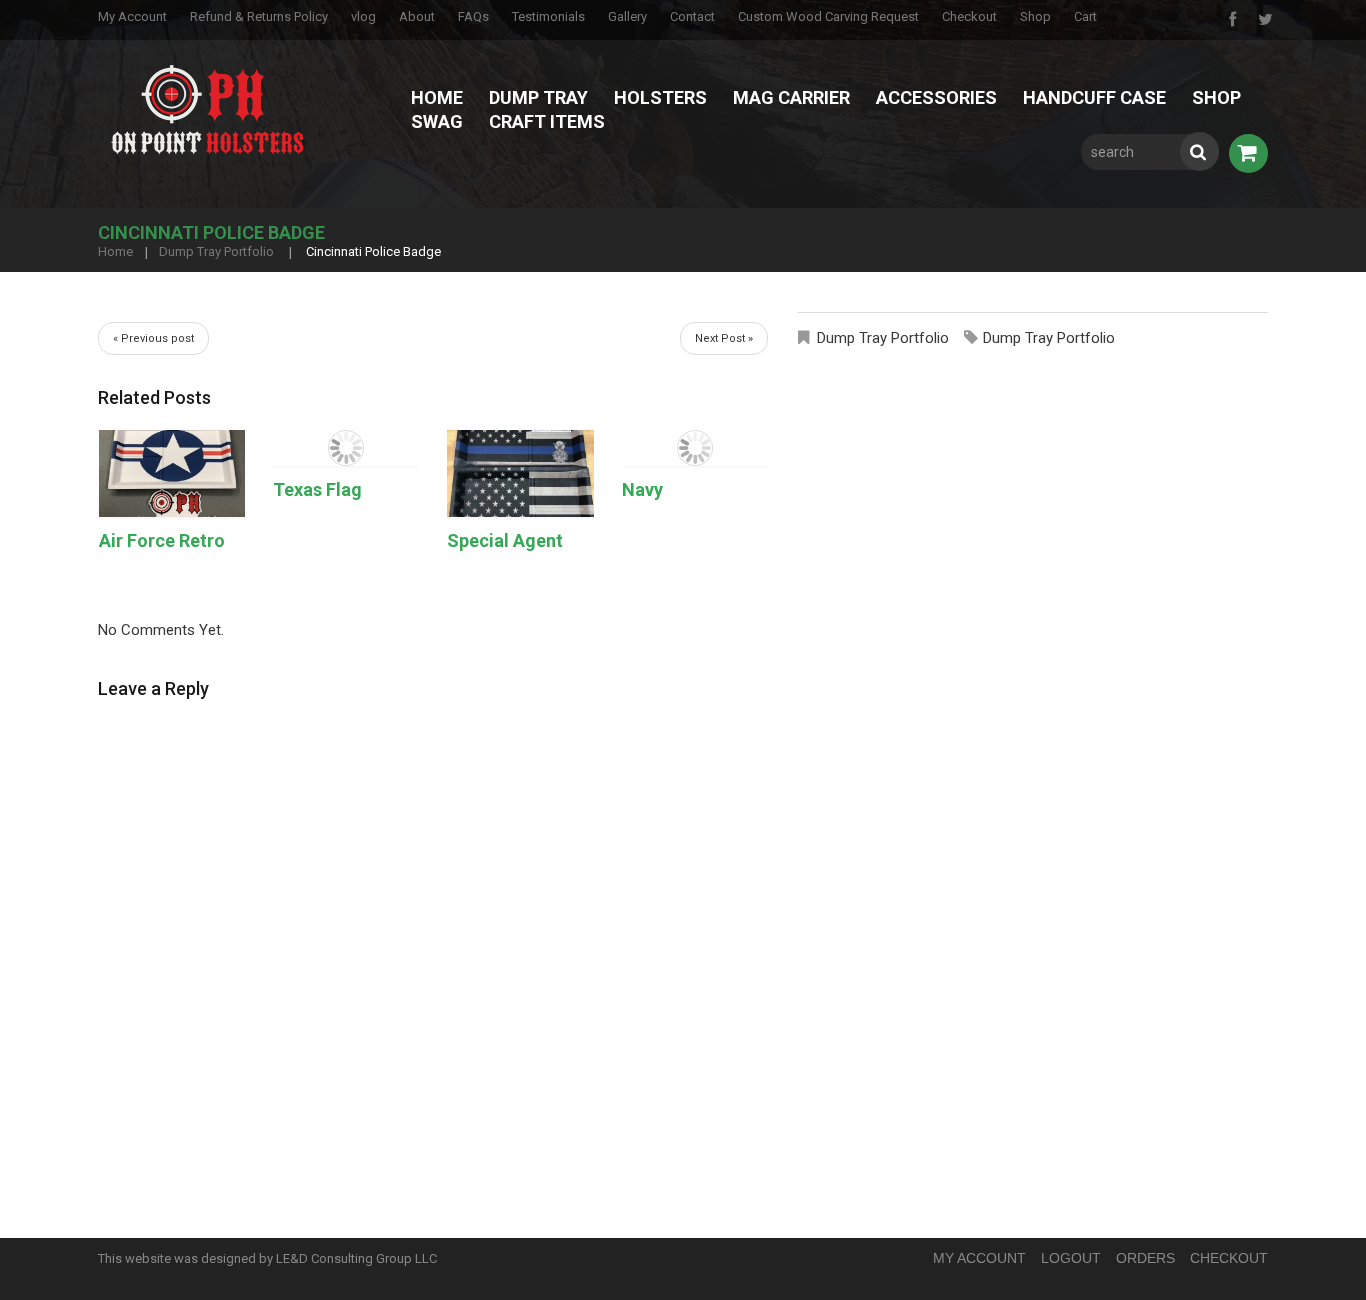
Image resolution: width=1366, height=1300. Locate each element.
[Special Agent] (520, 474)
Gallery (627, 16)
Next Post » (724, 338)
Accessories (936, 97)
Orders (1145, 1258)
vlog (363, 16)
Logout (1071, 1258)
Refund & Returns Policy (259, 16)
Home (437, 97)
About (417, 16)
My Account (132, 16)
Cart (1085, 16)
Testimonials (548, 16)
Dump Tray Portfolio (216, 251)
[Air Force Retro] (172, 474)
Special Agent (505, 540)
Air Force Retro (162, 540)
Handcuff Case (1094, 97)
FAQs (473, 16)
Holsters (660, 97)
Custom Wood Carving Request (828, 16)
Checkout (969, 16)
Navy (642, 489)
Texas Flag (317, 489)
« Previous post (153, 338)
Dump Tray (538, 97)
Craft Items (547, 121)
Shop (1035, 16)
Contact (692, 16)
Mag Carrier (791, 97)
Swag (437, 121)
